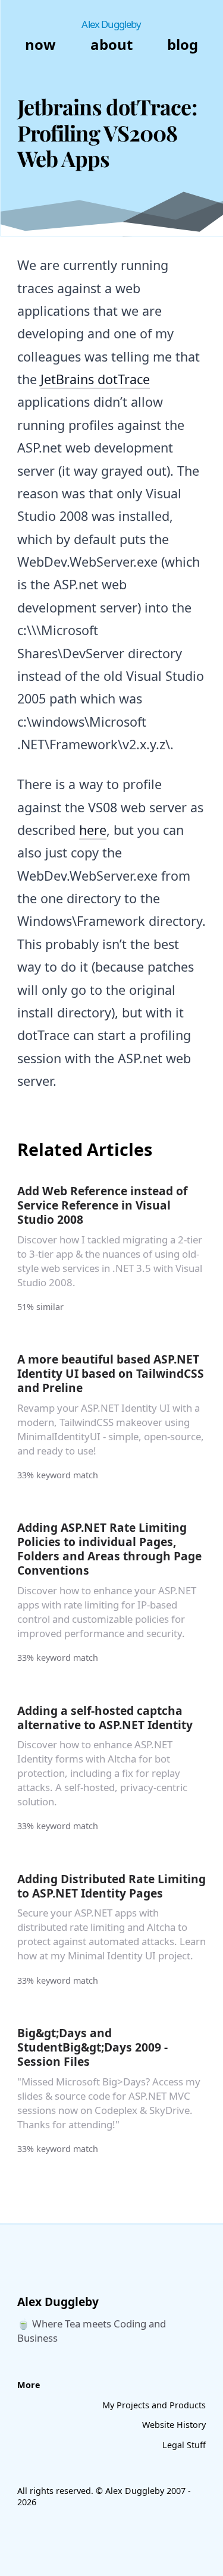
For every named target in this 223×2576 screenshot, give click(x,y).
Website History (174, 2425)
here (93, 830)
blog (183, 44)
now (40, 44)
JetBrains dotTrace (95, 379)
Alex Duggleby (111, 24)
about (111, 44)
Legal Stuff (184, 2445)
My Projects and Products (154, 2405)
